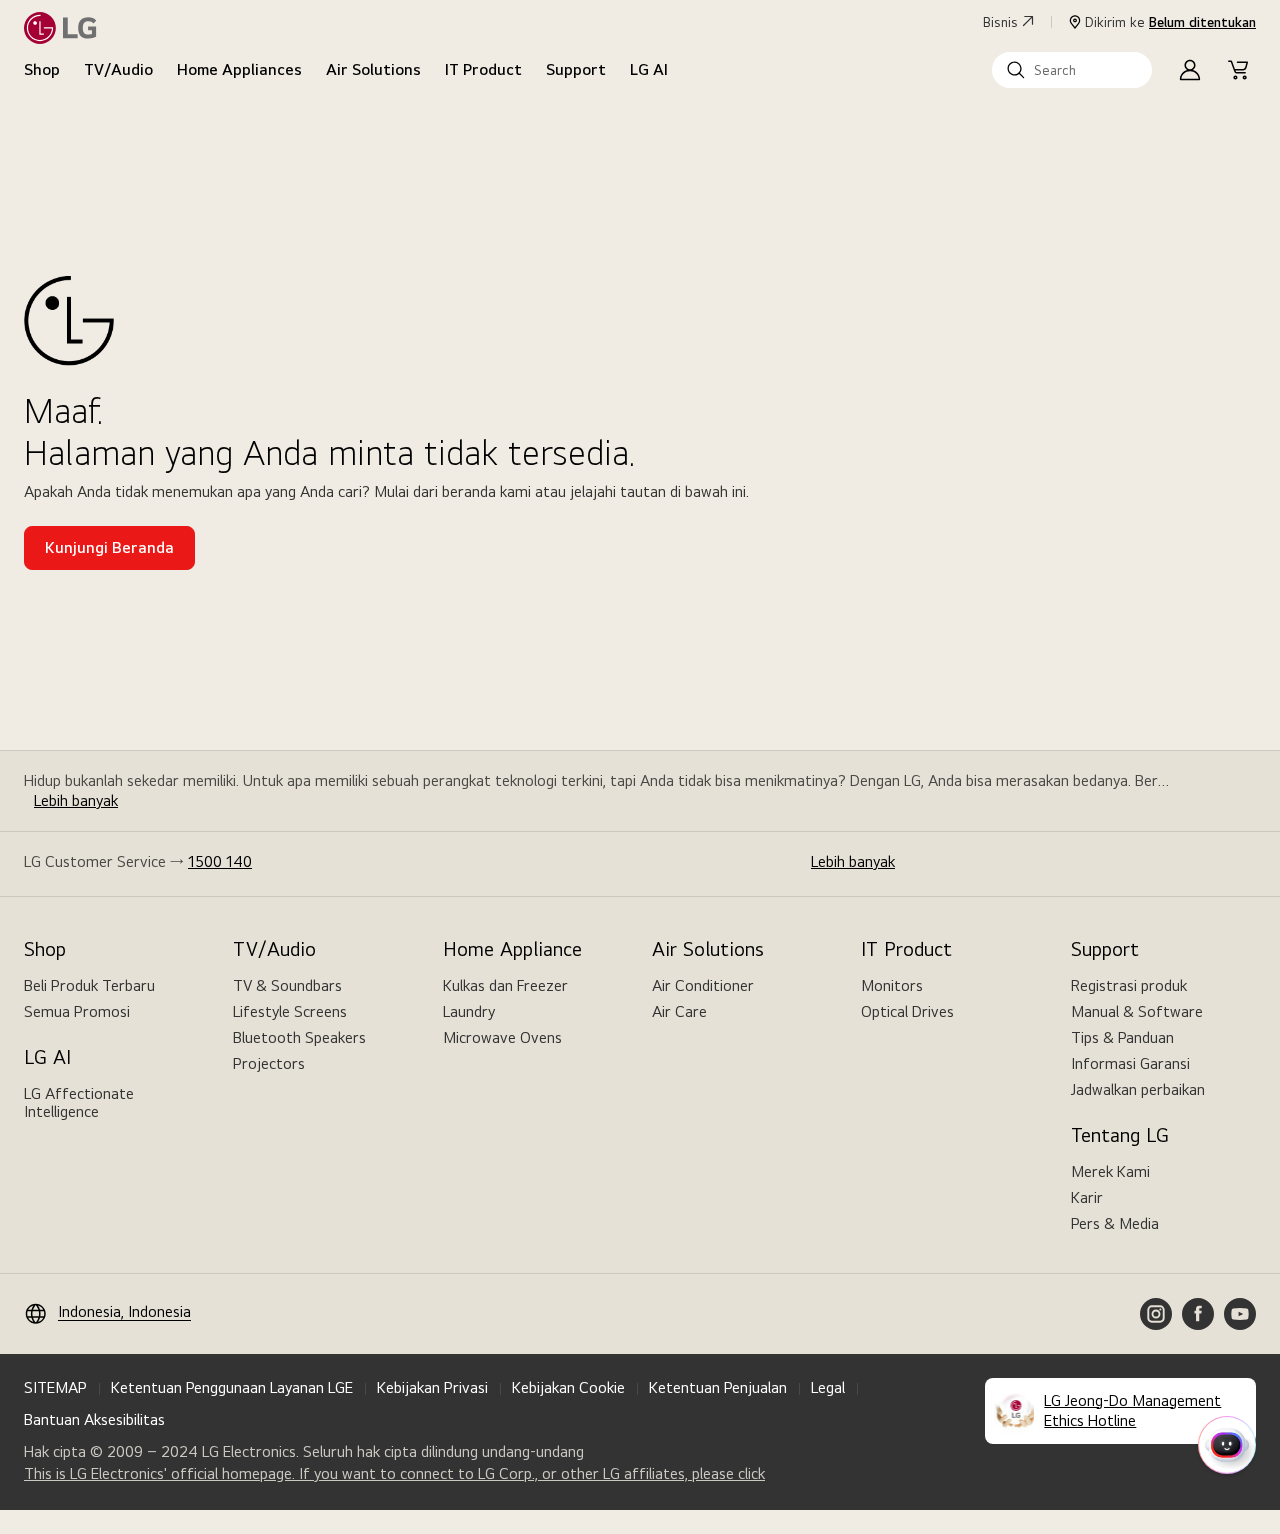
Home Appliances (239, 69)
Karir (1087, 1197)
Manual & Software (1137, 1011)
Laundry (469, 1011)
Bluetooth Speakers (299, 1037)
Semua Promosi (77, 1011)
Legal (828, 1387)
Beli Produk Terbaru (89, 985)
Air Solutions (373, 69)
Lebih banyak (76, 800)
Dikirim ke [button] (1170, 22)
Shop (42, 69)
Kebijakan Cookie (568, 1387)
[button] (1072, 70)
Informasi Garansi (1130, 1063)
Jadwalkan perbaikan (1138, 1089)
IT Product (483, 69)
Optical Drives (907, 1011)
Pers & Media (1115, 1223)
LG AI (649, 69)
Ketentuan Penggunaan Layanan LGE (232, 1387)
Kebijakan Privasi (432, 1387)
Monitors (892, 985)
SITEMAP (55, 1387)
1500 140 (220, 861)
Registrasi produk (1129, 985)
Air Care (679, 1011)
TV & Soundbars (287, 985)
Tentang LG (1120, 1135)
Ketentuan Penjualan (718, 1387)
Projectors (269, 1063)
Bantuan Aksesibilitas (94, 1419)
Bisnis (1000, 22)
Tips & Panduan (1122, 1037)
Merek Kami (1110, 1171)
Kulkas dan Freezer (505, 985)
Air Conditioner (703, 985)
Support (576, 69)
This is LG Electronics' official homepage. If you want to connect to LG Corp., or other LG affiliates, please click (394, 1474)
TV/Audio (118, 69)
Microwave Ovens (502, 1037)
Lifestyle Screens (290, 1011)
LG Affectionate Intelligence (79, 1102)
